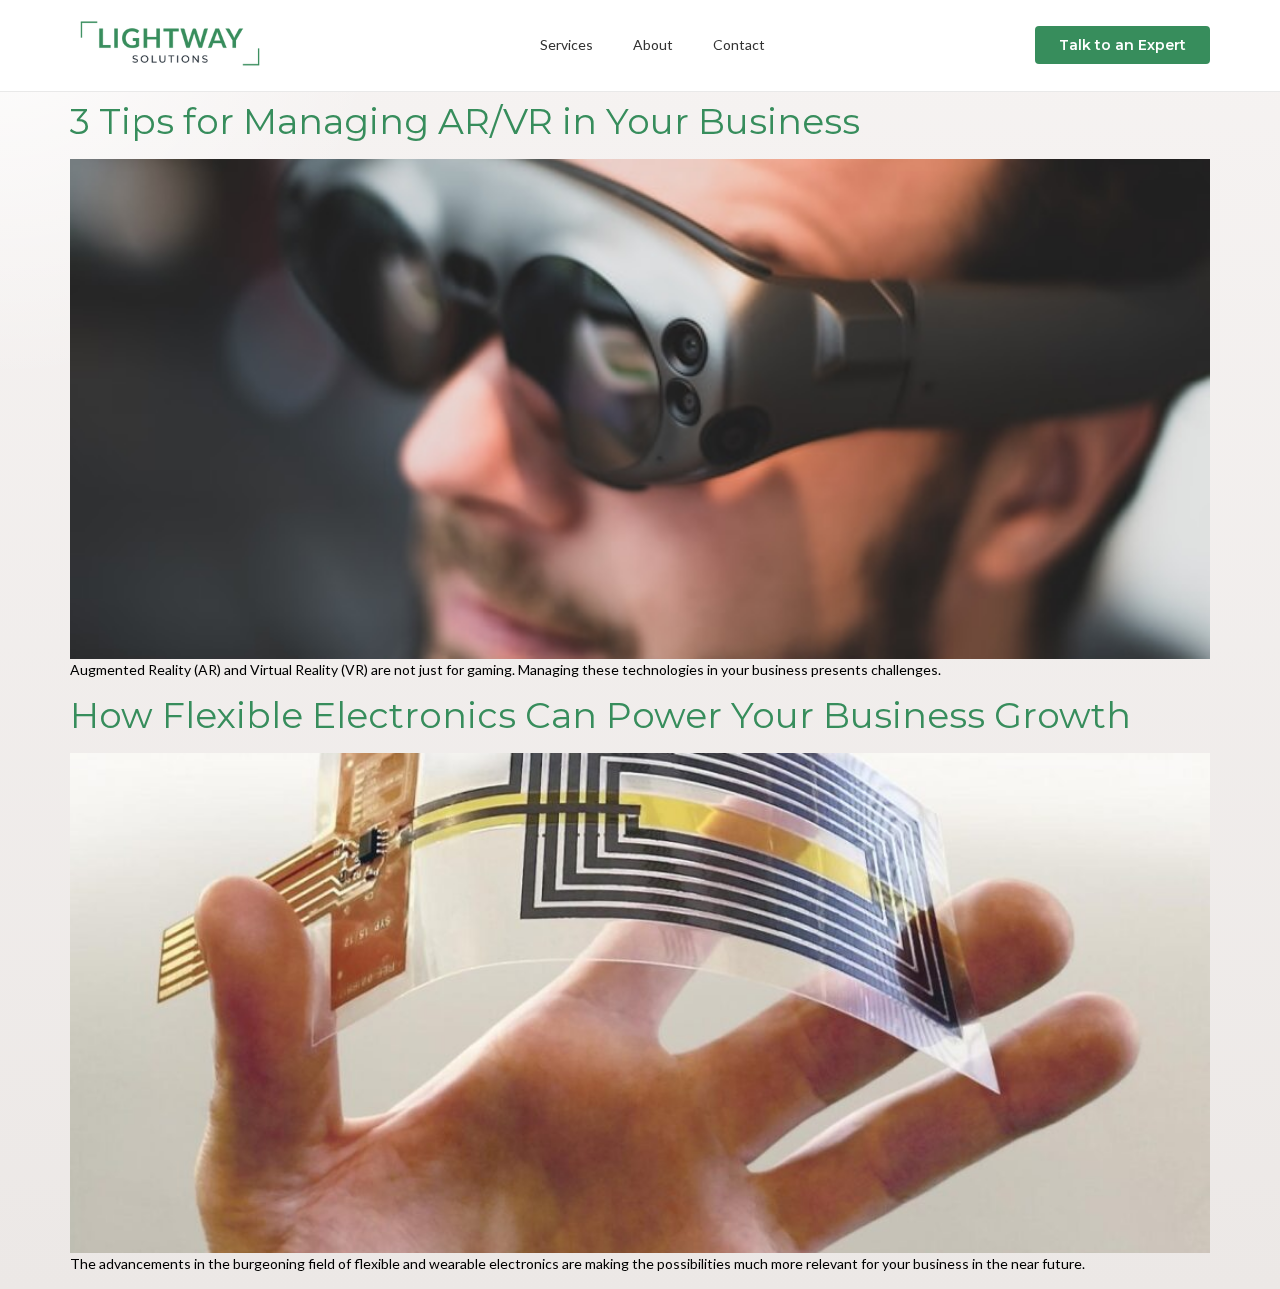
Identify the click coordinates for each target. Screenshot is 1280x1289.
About (653, 44)
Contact (739, 44)
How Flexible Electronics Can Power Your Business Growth (600, 715)
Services (566, 44)
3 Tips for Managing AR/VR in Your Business (465, 121)
